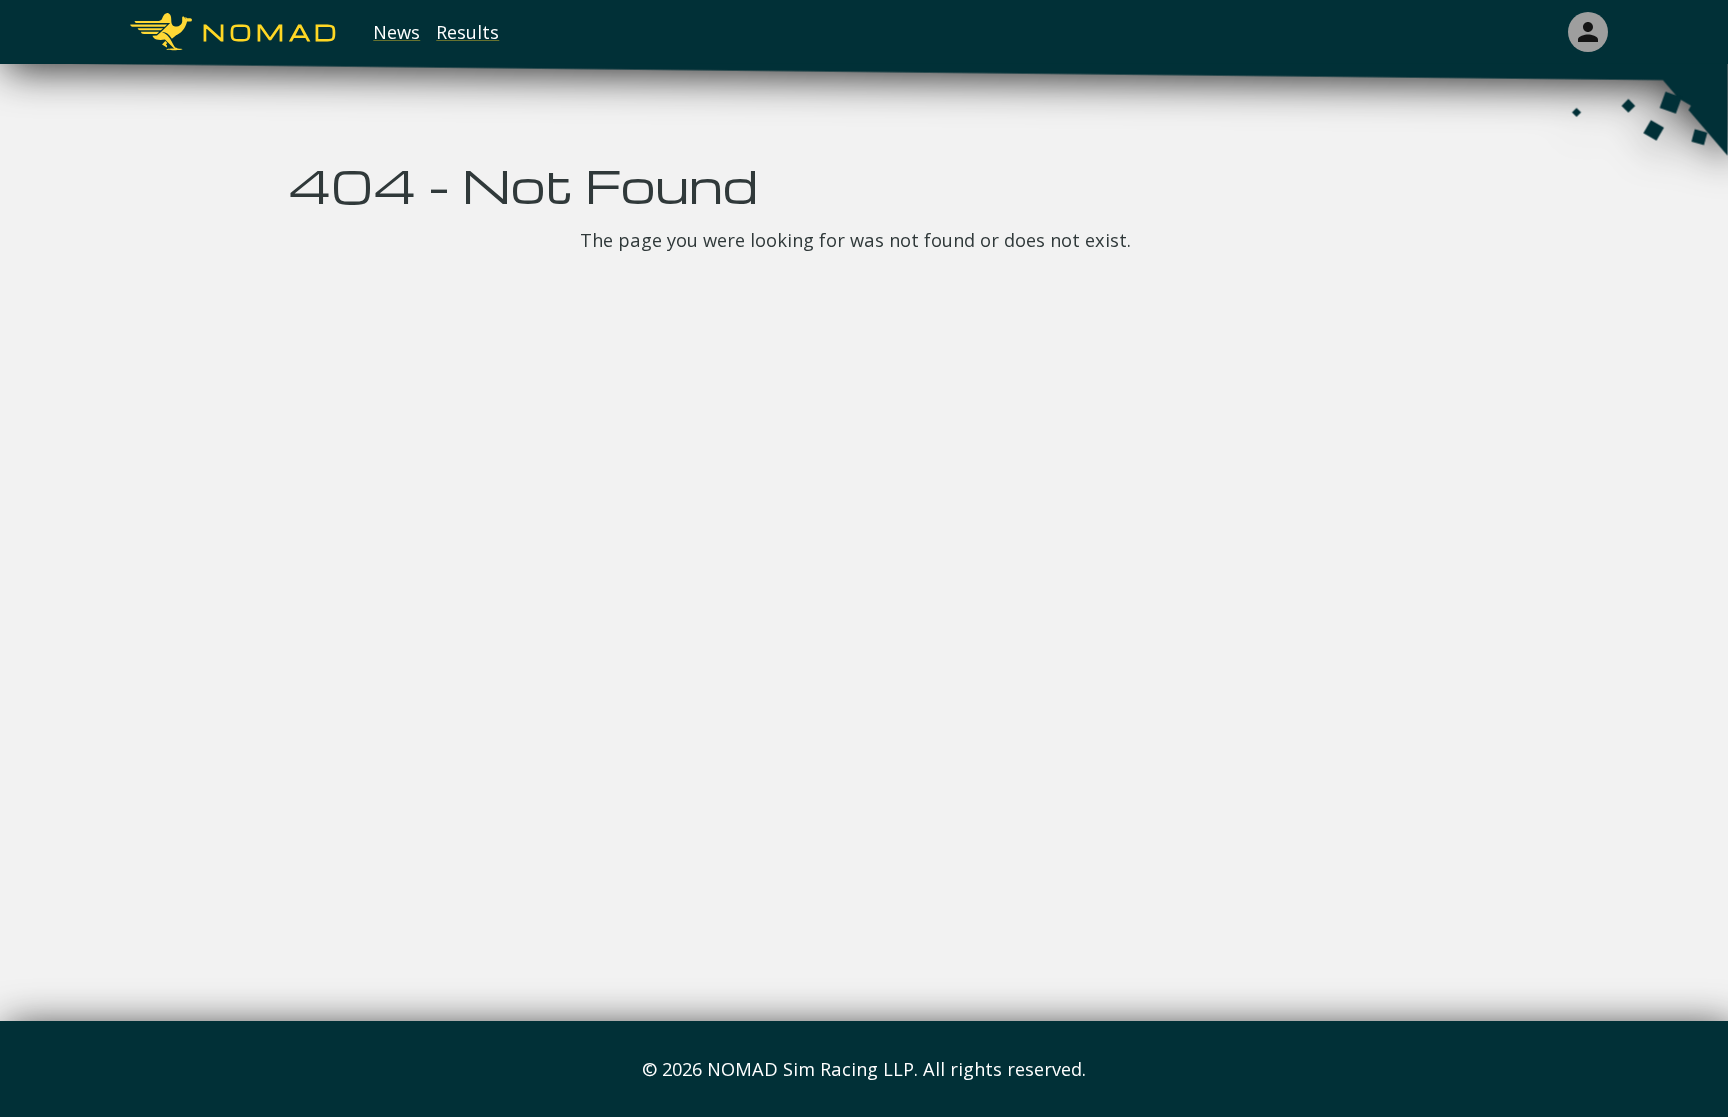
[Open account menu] (1588, 32)
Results (467, 31)
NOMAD (271, 32)
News (396, 31)
